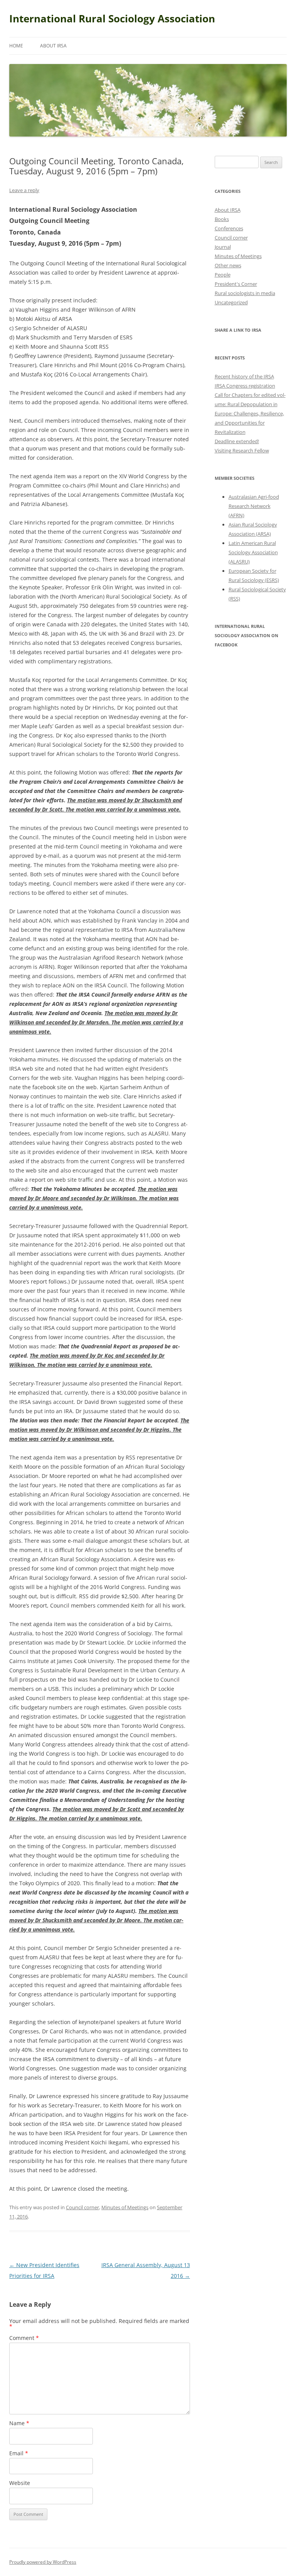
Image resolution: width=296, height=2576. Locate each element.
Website (20, 2483)
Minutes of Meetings (125, 2207)
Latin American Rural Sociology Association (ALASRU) (253, 552)
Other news (228, 265)
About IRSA (53, 46)
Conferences (229, 228)
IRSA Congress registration (245, 386)
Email (19, 2453)
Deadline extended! (237, 441)
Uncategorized (231, 302)
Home (16, 46)
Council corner (82, 2207)
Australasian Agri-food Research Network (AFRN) (254, 506)
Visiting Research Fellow (242, 450)
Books (222, 219)
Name (19, 2423)
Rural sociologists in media (245, 293)
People (223, 275)
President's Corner (236, 284)
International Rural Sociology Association (112, 19)
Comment (24, 2338)
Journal (223, 247)
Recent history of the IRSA (244, 376)
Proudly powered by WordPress (43, 2562)
